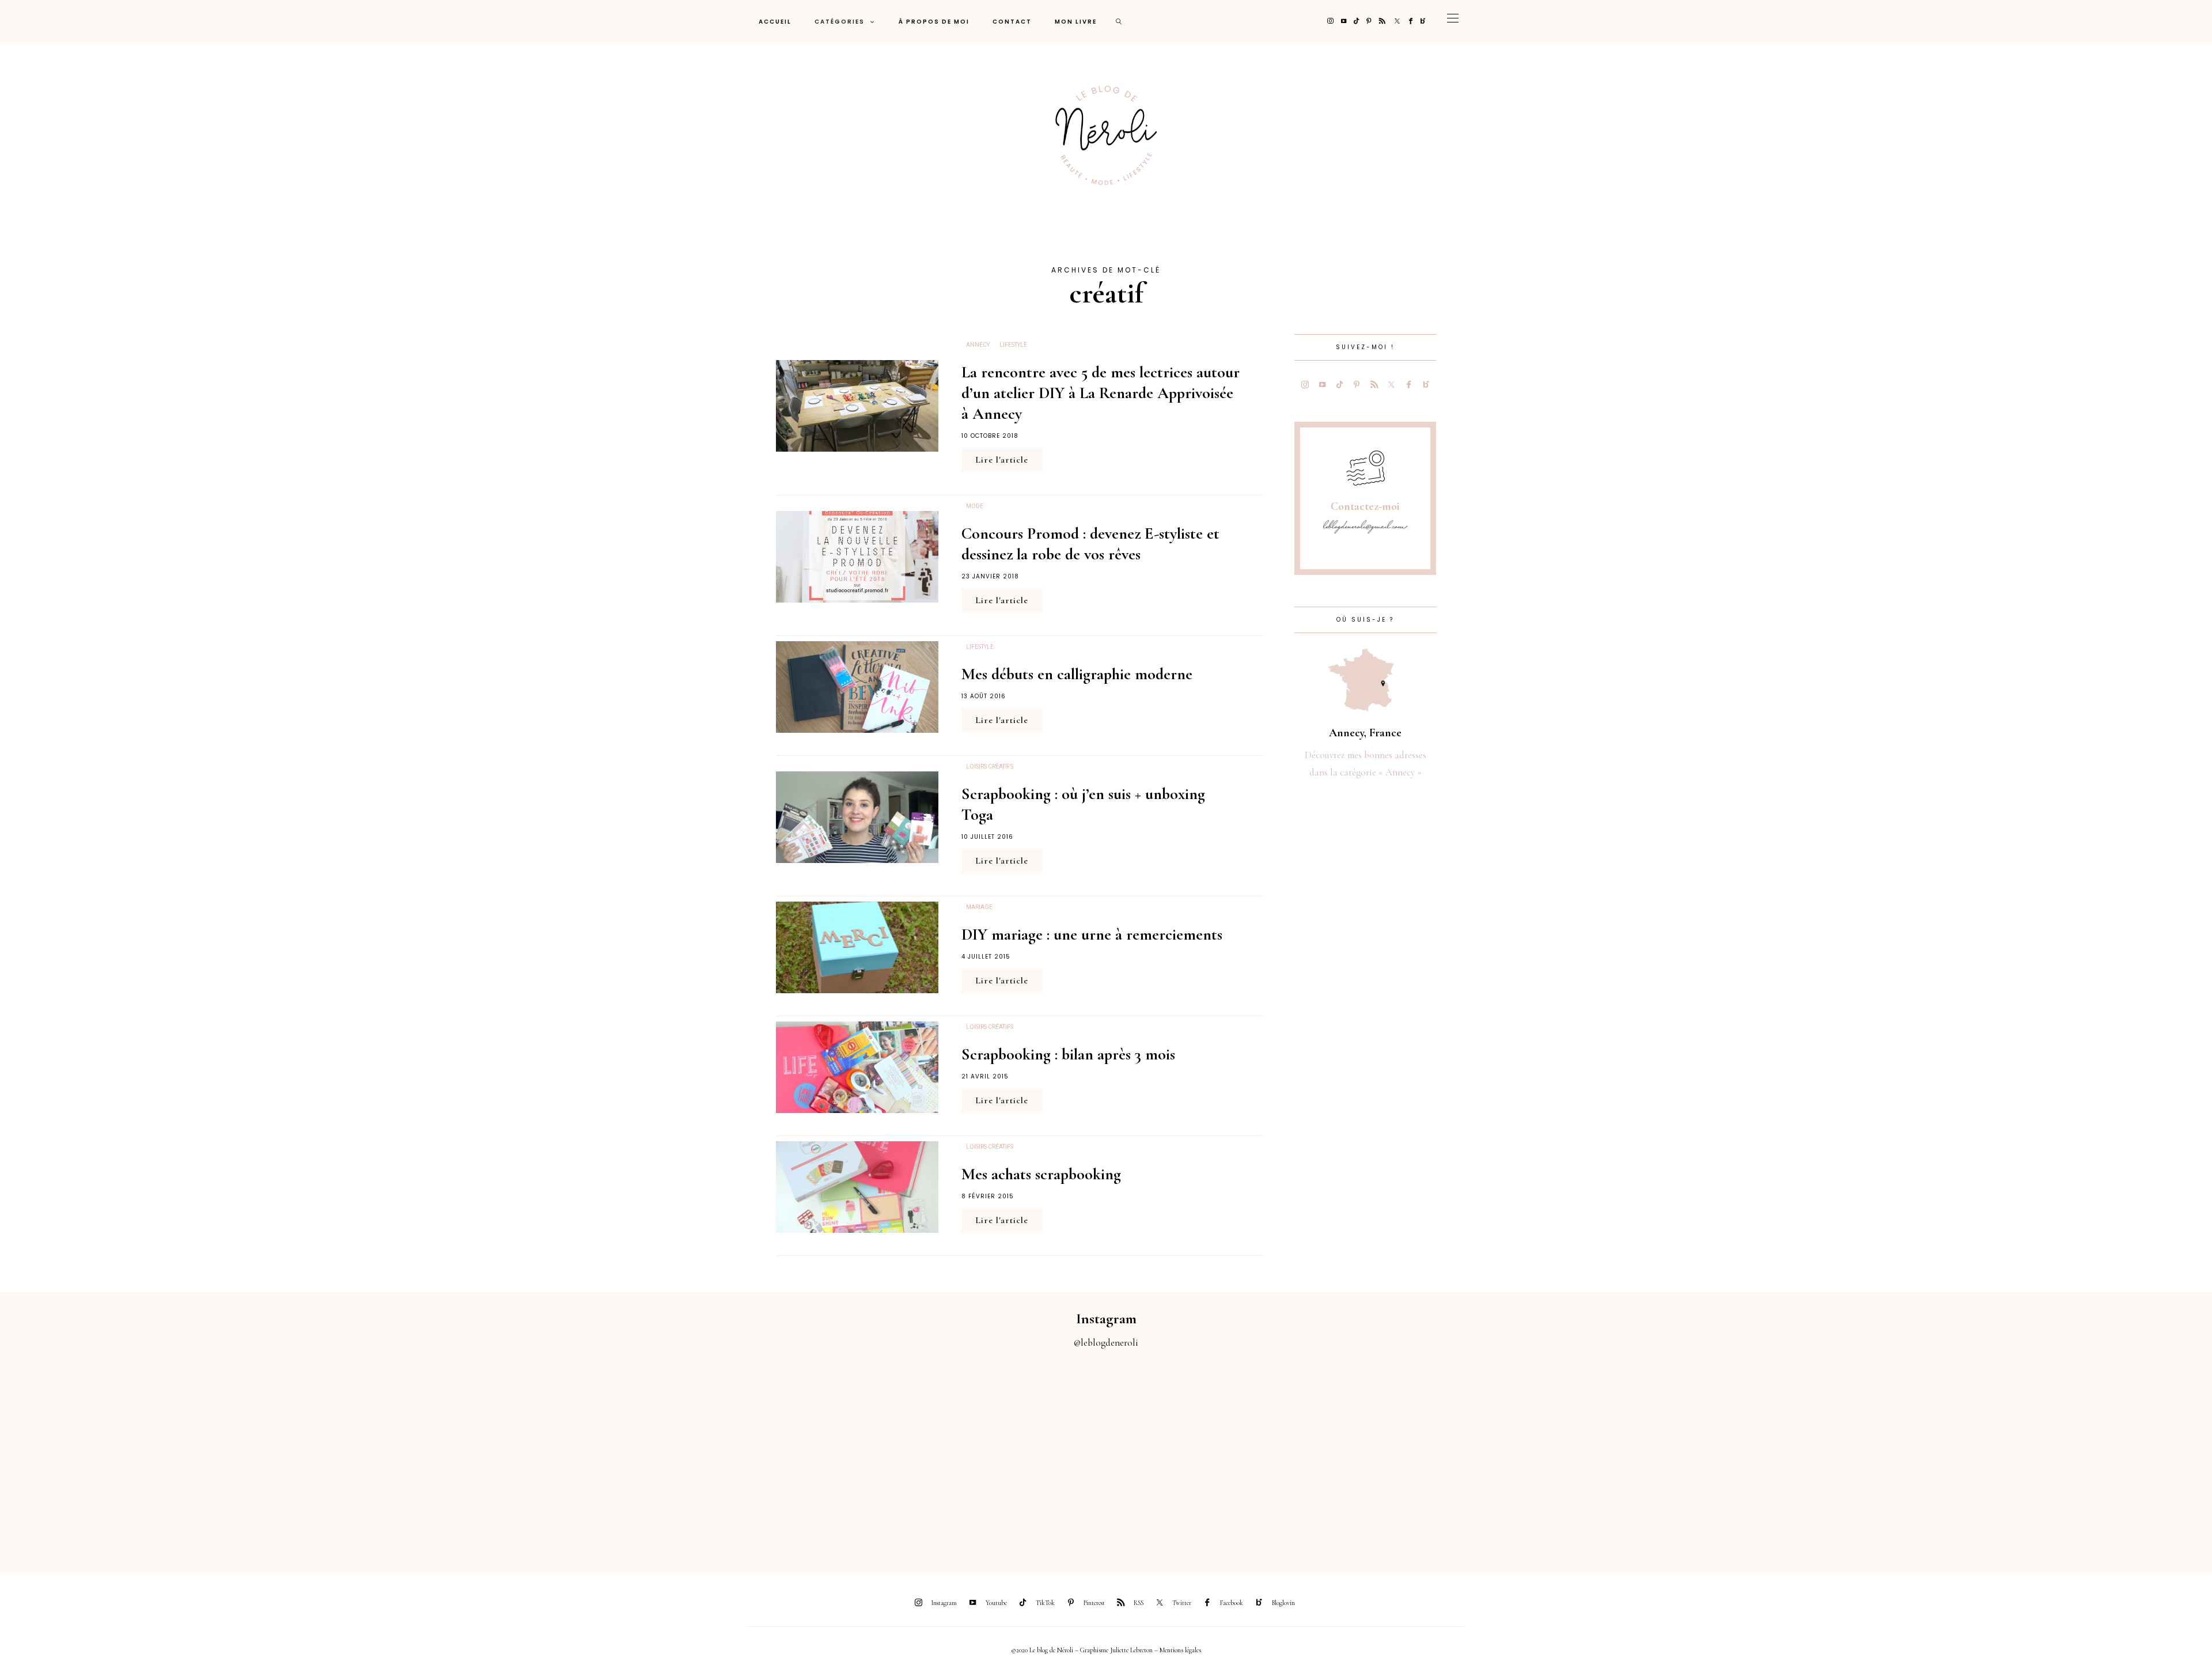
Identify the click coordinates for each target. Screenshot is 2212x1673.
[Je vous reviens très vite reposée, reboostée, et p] (968, 1454)
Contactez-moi (1365, 506)
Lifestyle (1013, 345)
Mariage (979, 907)
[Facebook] (1411, 21)
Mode (975, 506)
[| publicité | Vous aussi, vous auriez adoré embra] (1521, 1454)
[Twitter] (1397, 21)
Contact (1012, 22)
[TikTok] (1356, 21)
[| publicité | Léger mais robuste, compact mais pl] (1244, 1454)
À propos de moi (934, 22)
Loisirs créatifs (990, 767)
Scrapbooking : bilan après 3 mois (1068, 1054)
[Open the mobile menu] (1453, 21)
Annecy (978, 345)
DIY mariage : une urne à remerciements (1092, 934)
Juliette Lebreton (1131, 1650)
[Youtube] (1344, 21)
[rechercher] (1119, 21)
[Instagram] (1330, 21)
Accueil (775, 22)
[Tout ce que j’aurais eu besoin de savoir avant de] (1797, 1454)
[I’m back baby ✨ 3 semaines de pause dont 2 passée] (691, 1454)
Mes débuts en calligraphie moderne (1077, 674)
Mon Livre (1076, 22)
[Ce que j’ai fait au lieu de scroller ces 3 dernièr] (138, 1454)
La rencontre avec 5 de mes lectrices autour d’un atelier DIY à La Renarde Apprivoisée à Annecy (1101, 393)
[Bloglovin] (1423, 21)
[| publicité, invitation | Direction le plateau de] (415, 1454)
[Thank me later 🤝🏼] (2074, 1454)
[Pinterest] (1369, 21)
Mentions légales (1180, 1650)
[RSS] (1382, 21)
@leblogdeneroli (1106, 1343)
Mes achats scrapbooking (1041, 1174)
